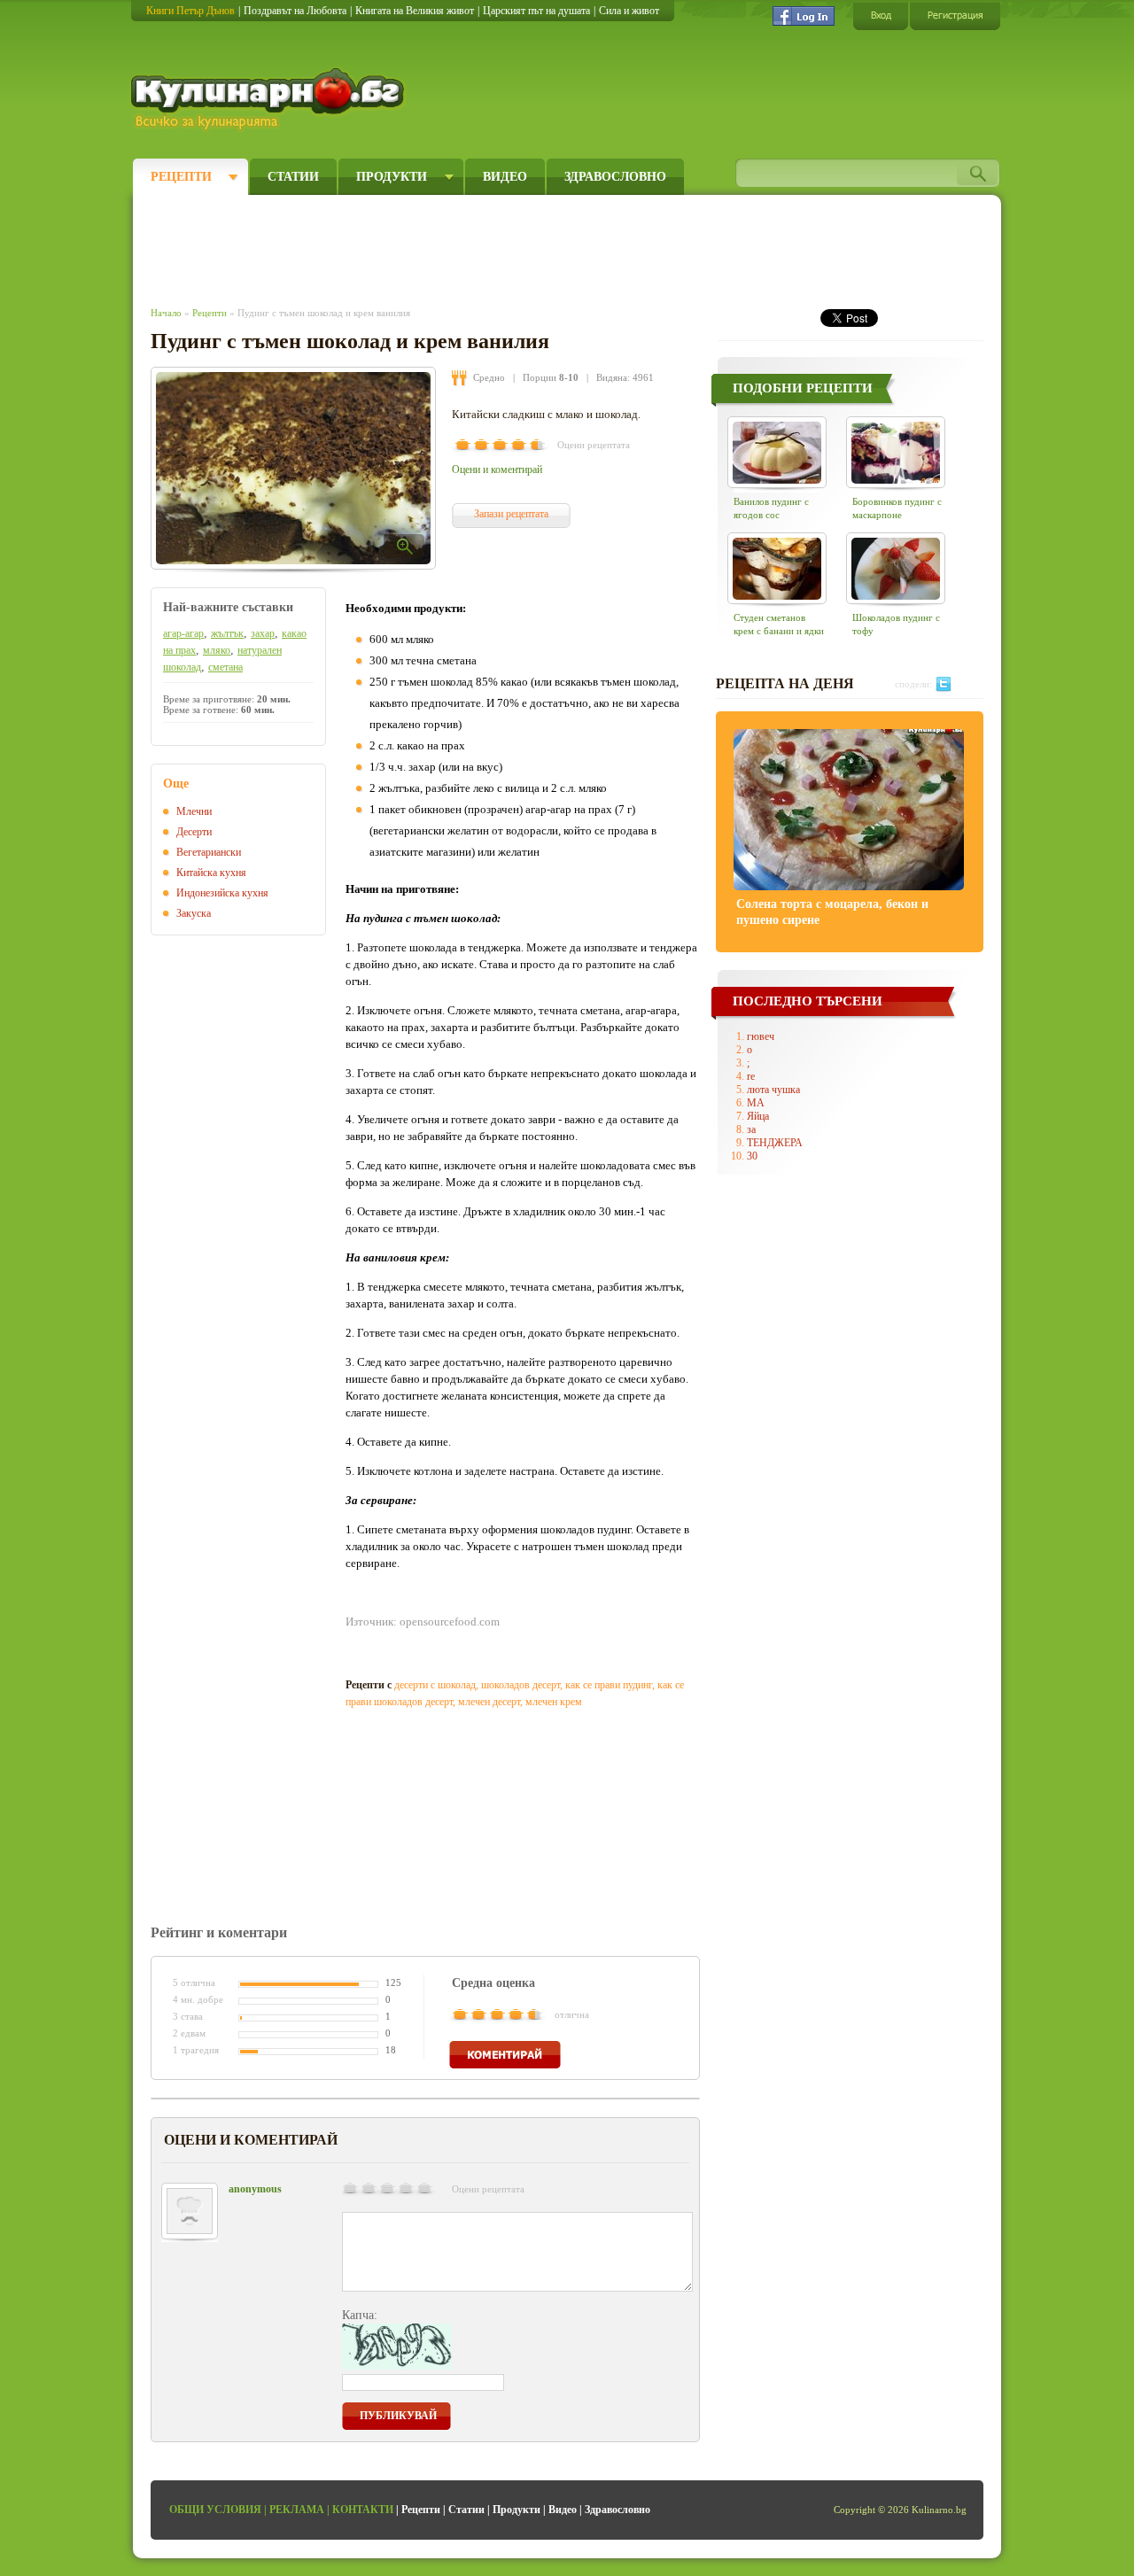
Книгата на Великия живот (415, 11)
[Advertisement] (475, 246)
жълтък (227, 633)
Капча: (360, 2315)
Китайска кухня (211, 873)
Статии (293, 177)
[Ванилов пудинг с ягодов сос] (777, 452)
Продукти (392, 177)
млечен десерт (489, 1702)
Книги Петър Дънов (190, 11)
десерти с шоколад (435, 1685)
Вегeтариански (209, 852)
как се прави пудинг (609, 1685)
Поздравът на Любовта (295, 11)
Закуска (194, 913)
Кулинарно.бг (270, 99)
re (751, 1076)
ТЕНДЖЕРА (775, 1143)
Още (176, 784)
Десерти (194, 832)
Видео (505, 177)
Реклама (297, 2510)
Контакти (363, 2510)
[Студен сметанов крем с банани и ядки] (777, 568)
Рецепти (181, 177)
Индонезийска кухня (222, 893)
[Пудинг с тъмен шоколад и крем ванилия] (293, 468)
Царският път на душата (536, 11)
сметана (225, 667)
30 (752, 1156)
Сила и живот (629, 11)
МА (756, 1103)
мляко (217, 650)
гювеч (761, 1036)
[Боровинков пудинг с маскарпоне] (896, 452)
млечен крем (554, 1702)
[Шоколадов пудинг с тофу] (896, 568)
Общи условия (215, 2510)
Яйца (758, 1116)
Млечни (194, 811)
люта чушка (773, 1090)
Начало (166, 313)
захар (263, 633)
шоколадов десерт (520, 1685)
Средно (489, 377)
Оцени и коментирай (497, 469)
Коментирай (505, 2055)
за (751, 1129)
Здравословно (615, 177)
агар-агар (183, 633)
